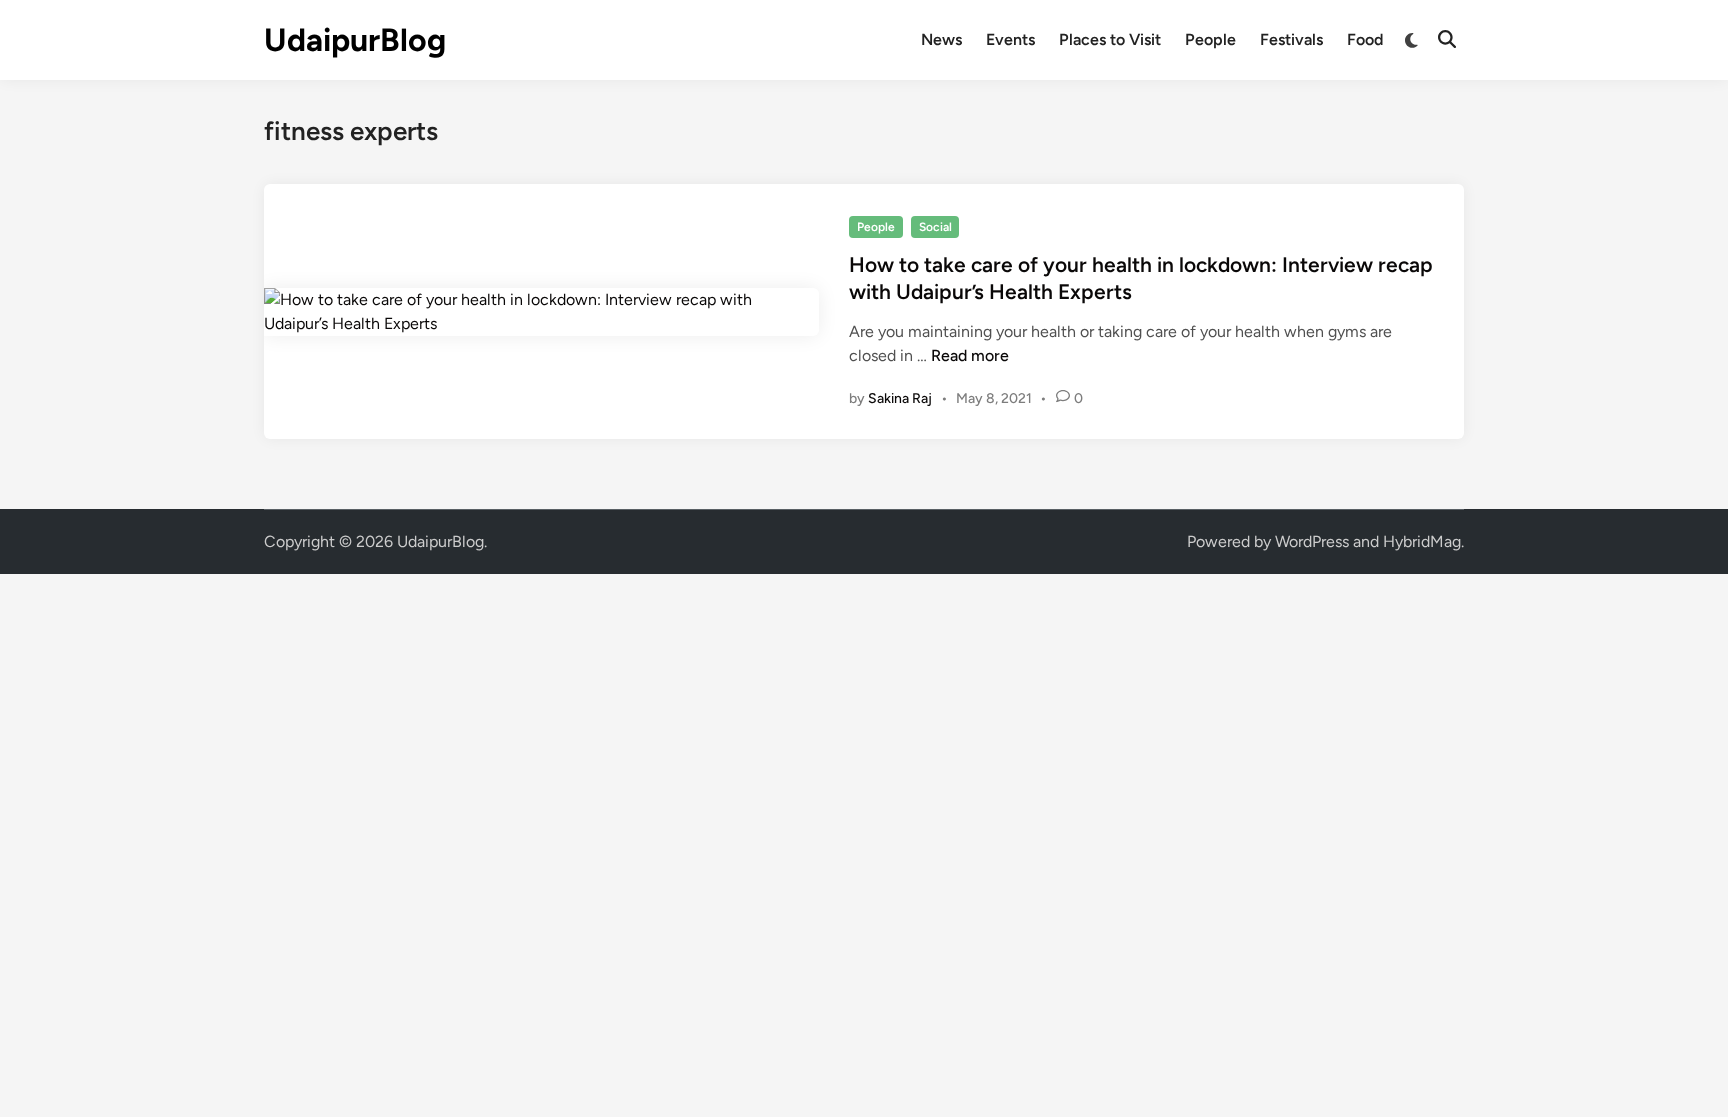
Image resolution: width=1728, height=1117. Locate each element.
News (941, 39)
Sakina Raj (900, 398)
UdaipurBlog (355, 40)
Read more (970, 355)
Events (1010, 39)
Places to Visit (1110, 39)
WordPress (1312, 541)
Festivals (1291, 39)
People (1210, 39)
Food (1365, 39)
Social (935, 227)
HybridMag (1422, 541)
